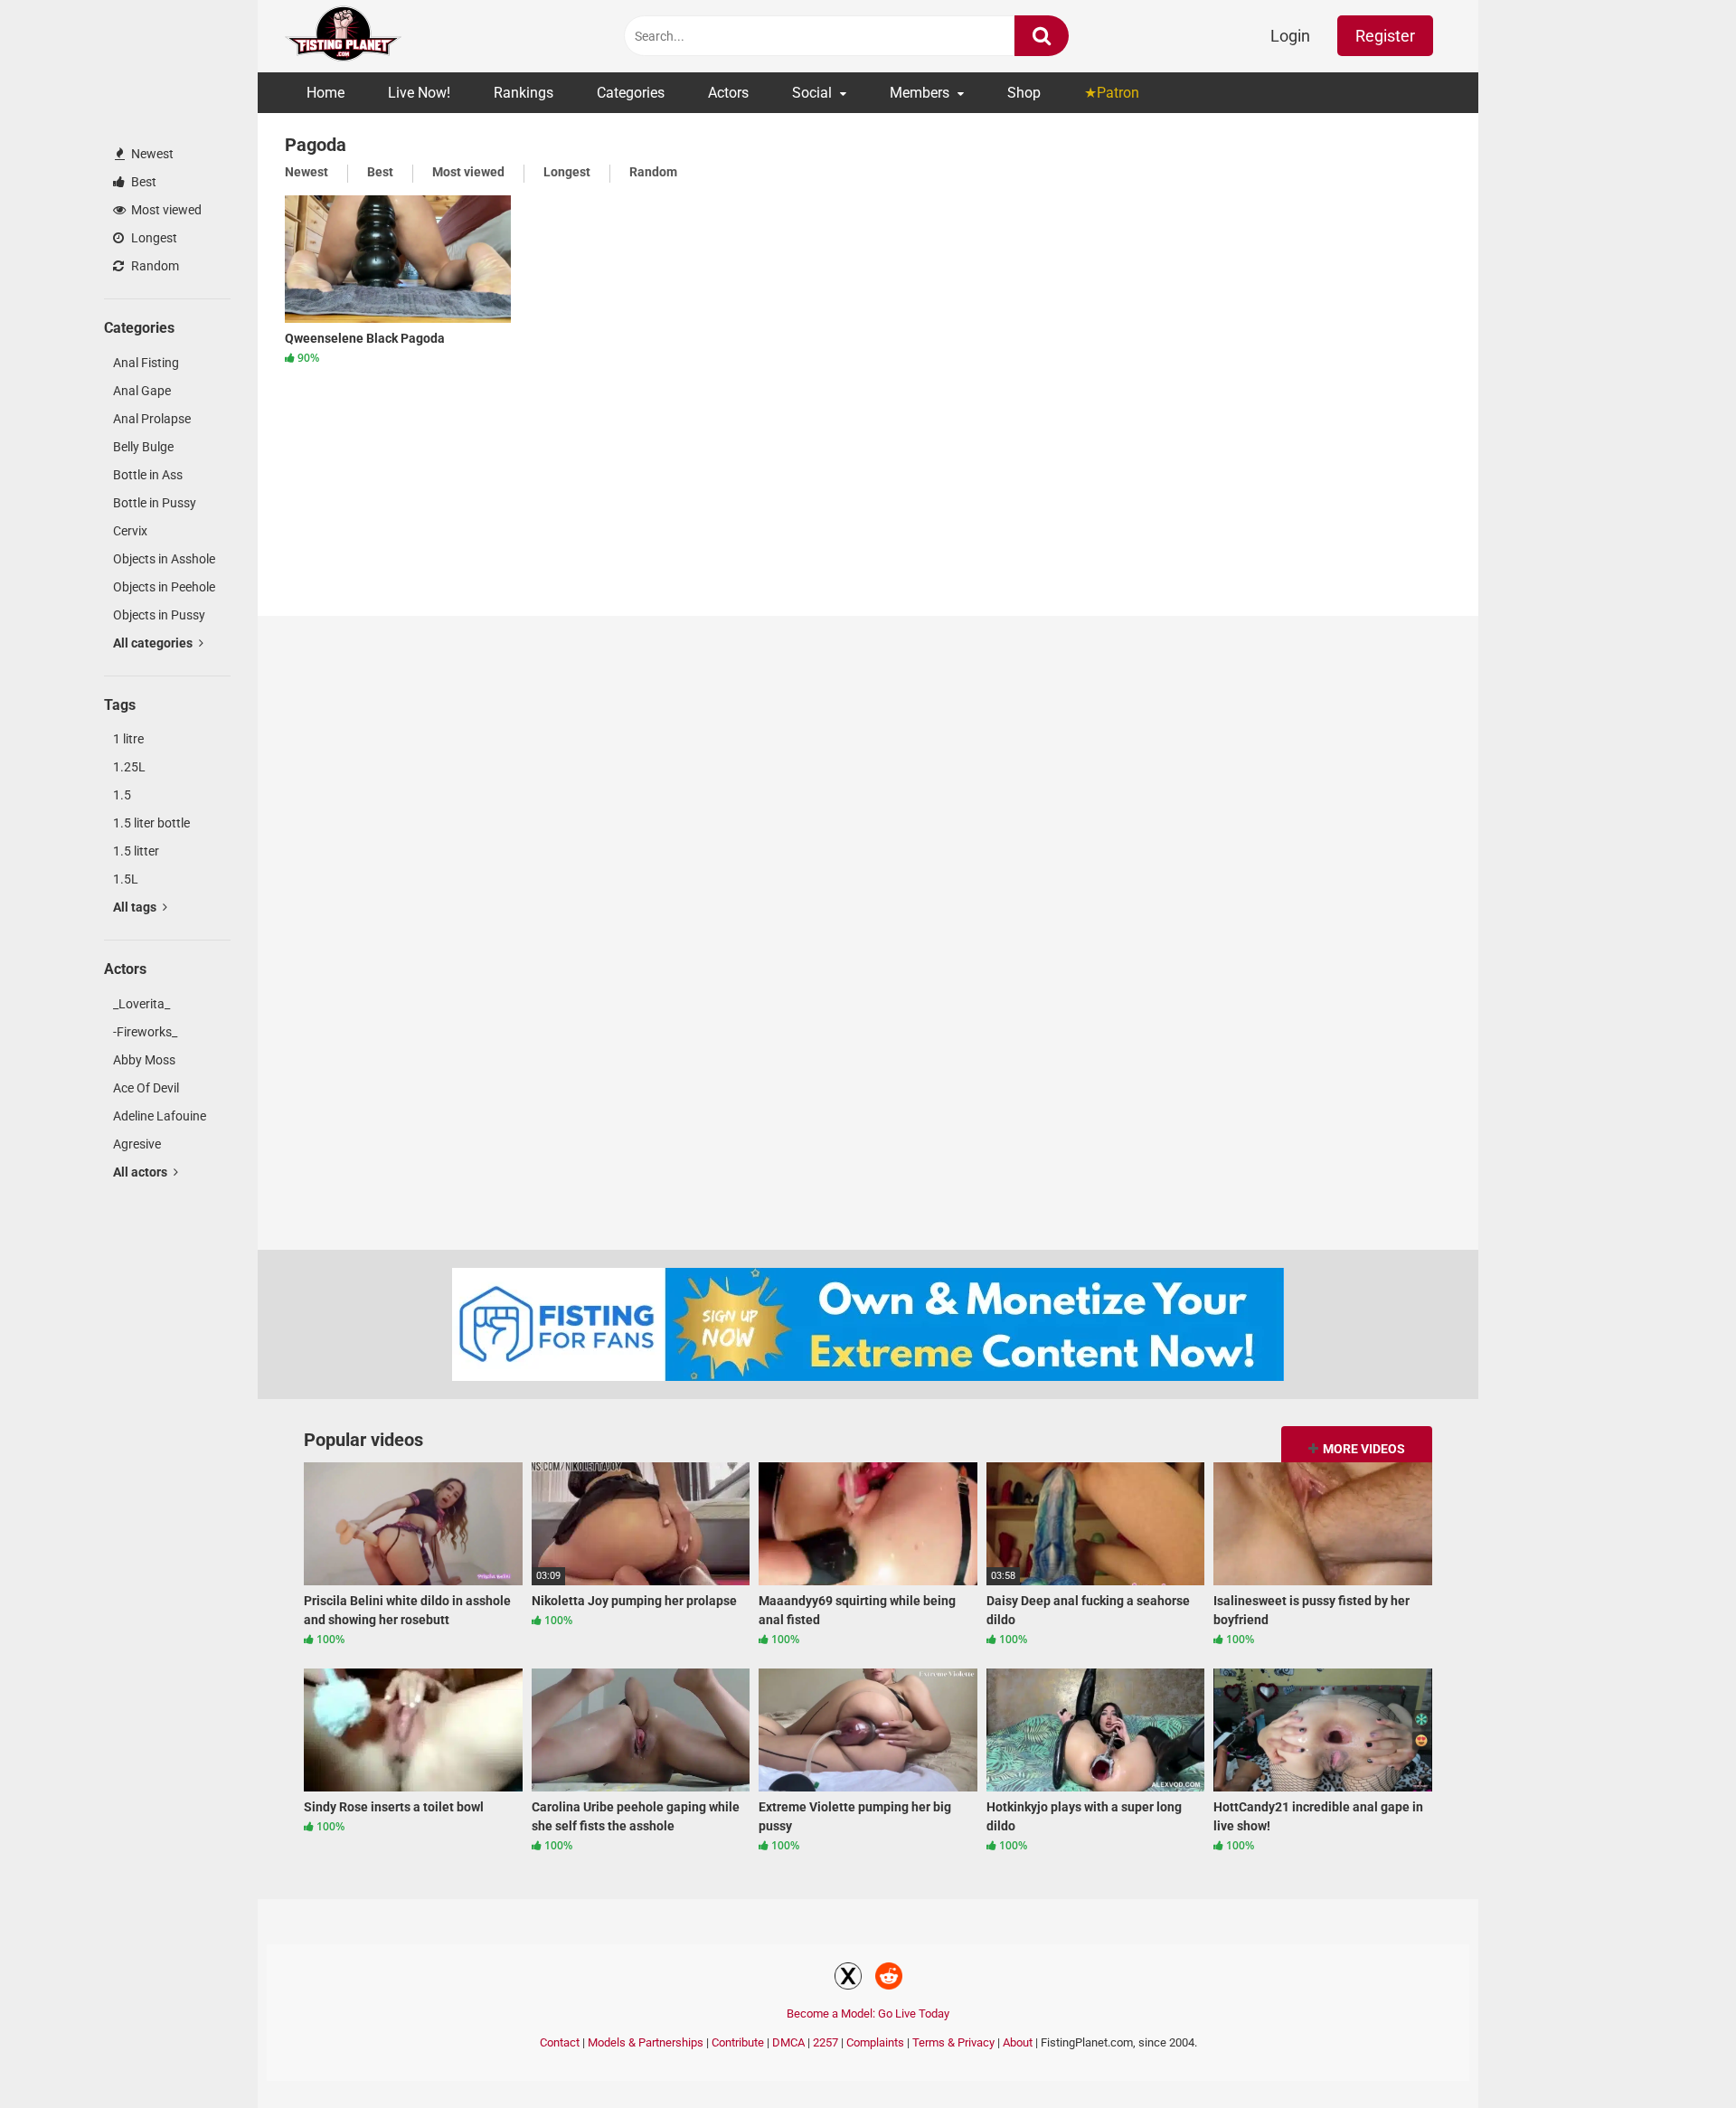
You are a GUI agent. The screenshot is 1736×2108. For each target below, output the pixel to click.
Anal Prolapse (152, 419)
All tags (136, 907)
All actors (142, 1172)
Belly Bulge (143, 447)
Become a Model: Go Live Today (868, 2013)
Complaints (875, 2042)
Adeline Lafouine (160, 1116)
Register (1385, 36)
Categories (631, 93)
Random (154, 266)
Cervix (130, 531)
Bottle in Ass (148, 475)
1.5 (122, 795)
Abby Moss (144, 1060)
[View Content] (344, 37)
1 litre (128, 739)
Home (325, 93)
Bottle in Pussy (155, 503)
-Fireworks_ (145, 1032)
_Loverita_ (142, 1004)
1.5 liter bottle (151, 823)
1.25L (129, 767)
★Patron (1112, 93)
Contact (560, 2042)
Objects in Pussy (159, 615)
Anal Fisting (146, 363)
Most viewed (165, 210)
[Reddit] (889, 1979)
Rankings (524, 93)
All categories (154, 643)
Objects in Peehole (164, 587)
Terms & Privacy (953, 2042)
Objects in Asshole (164, 559)
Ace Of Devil (146, 1088)
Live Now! (419, 93)
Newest (151, 154)
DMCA (788, 2042)
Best (142, 182)
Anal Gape (142, 391)
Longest (153, 238)
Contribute (738, 2042)
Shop (1024, 93)
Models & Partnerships (646, 2042)
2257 (826, 2042)
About (1018, 2042)
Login (1290, 36)
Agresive (137, 1144)
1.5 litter (136, 851)
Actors (728, 93)
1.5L (126, 879)
